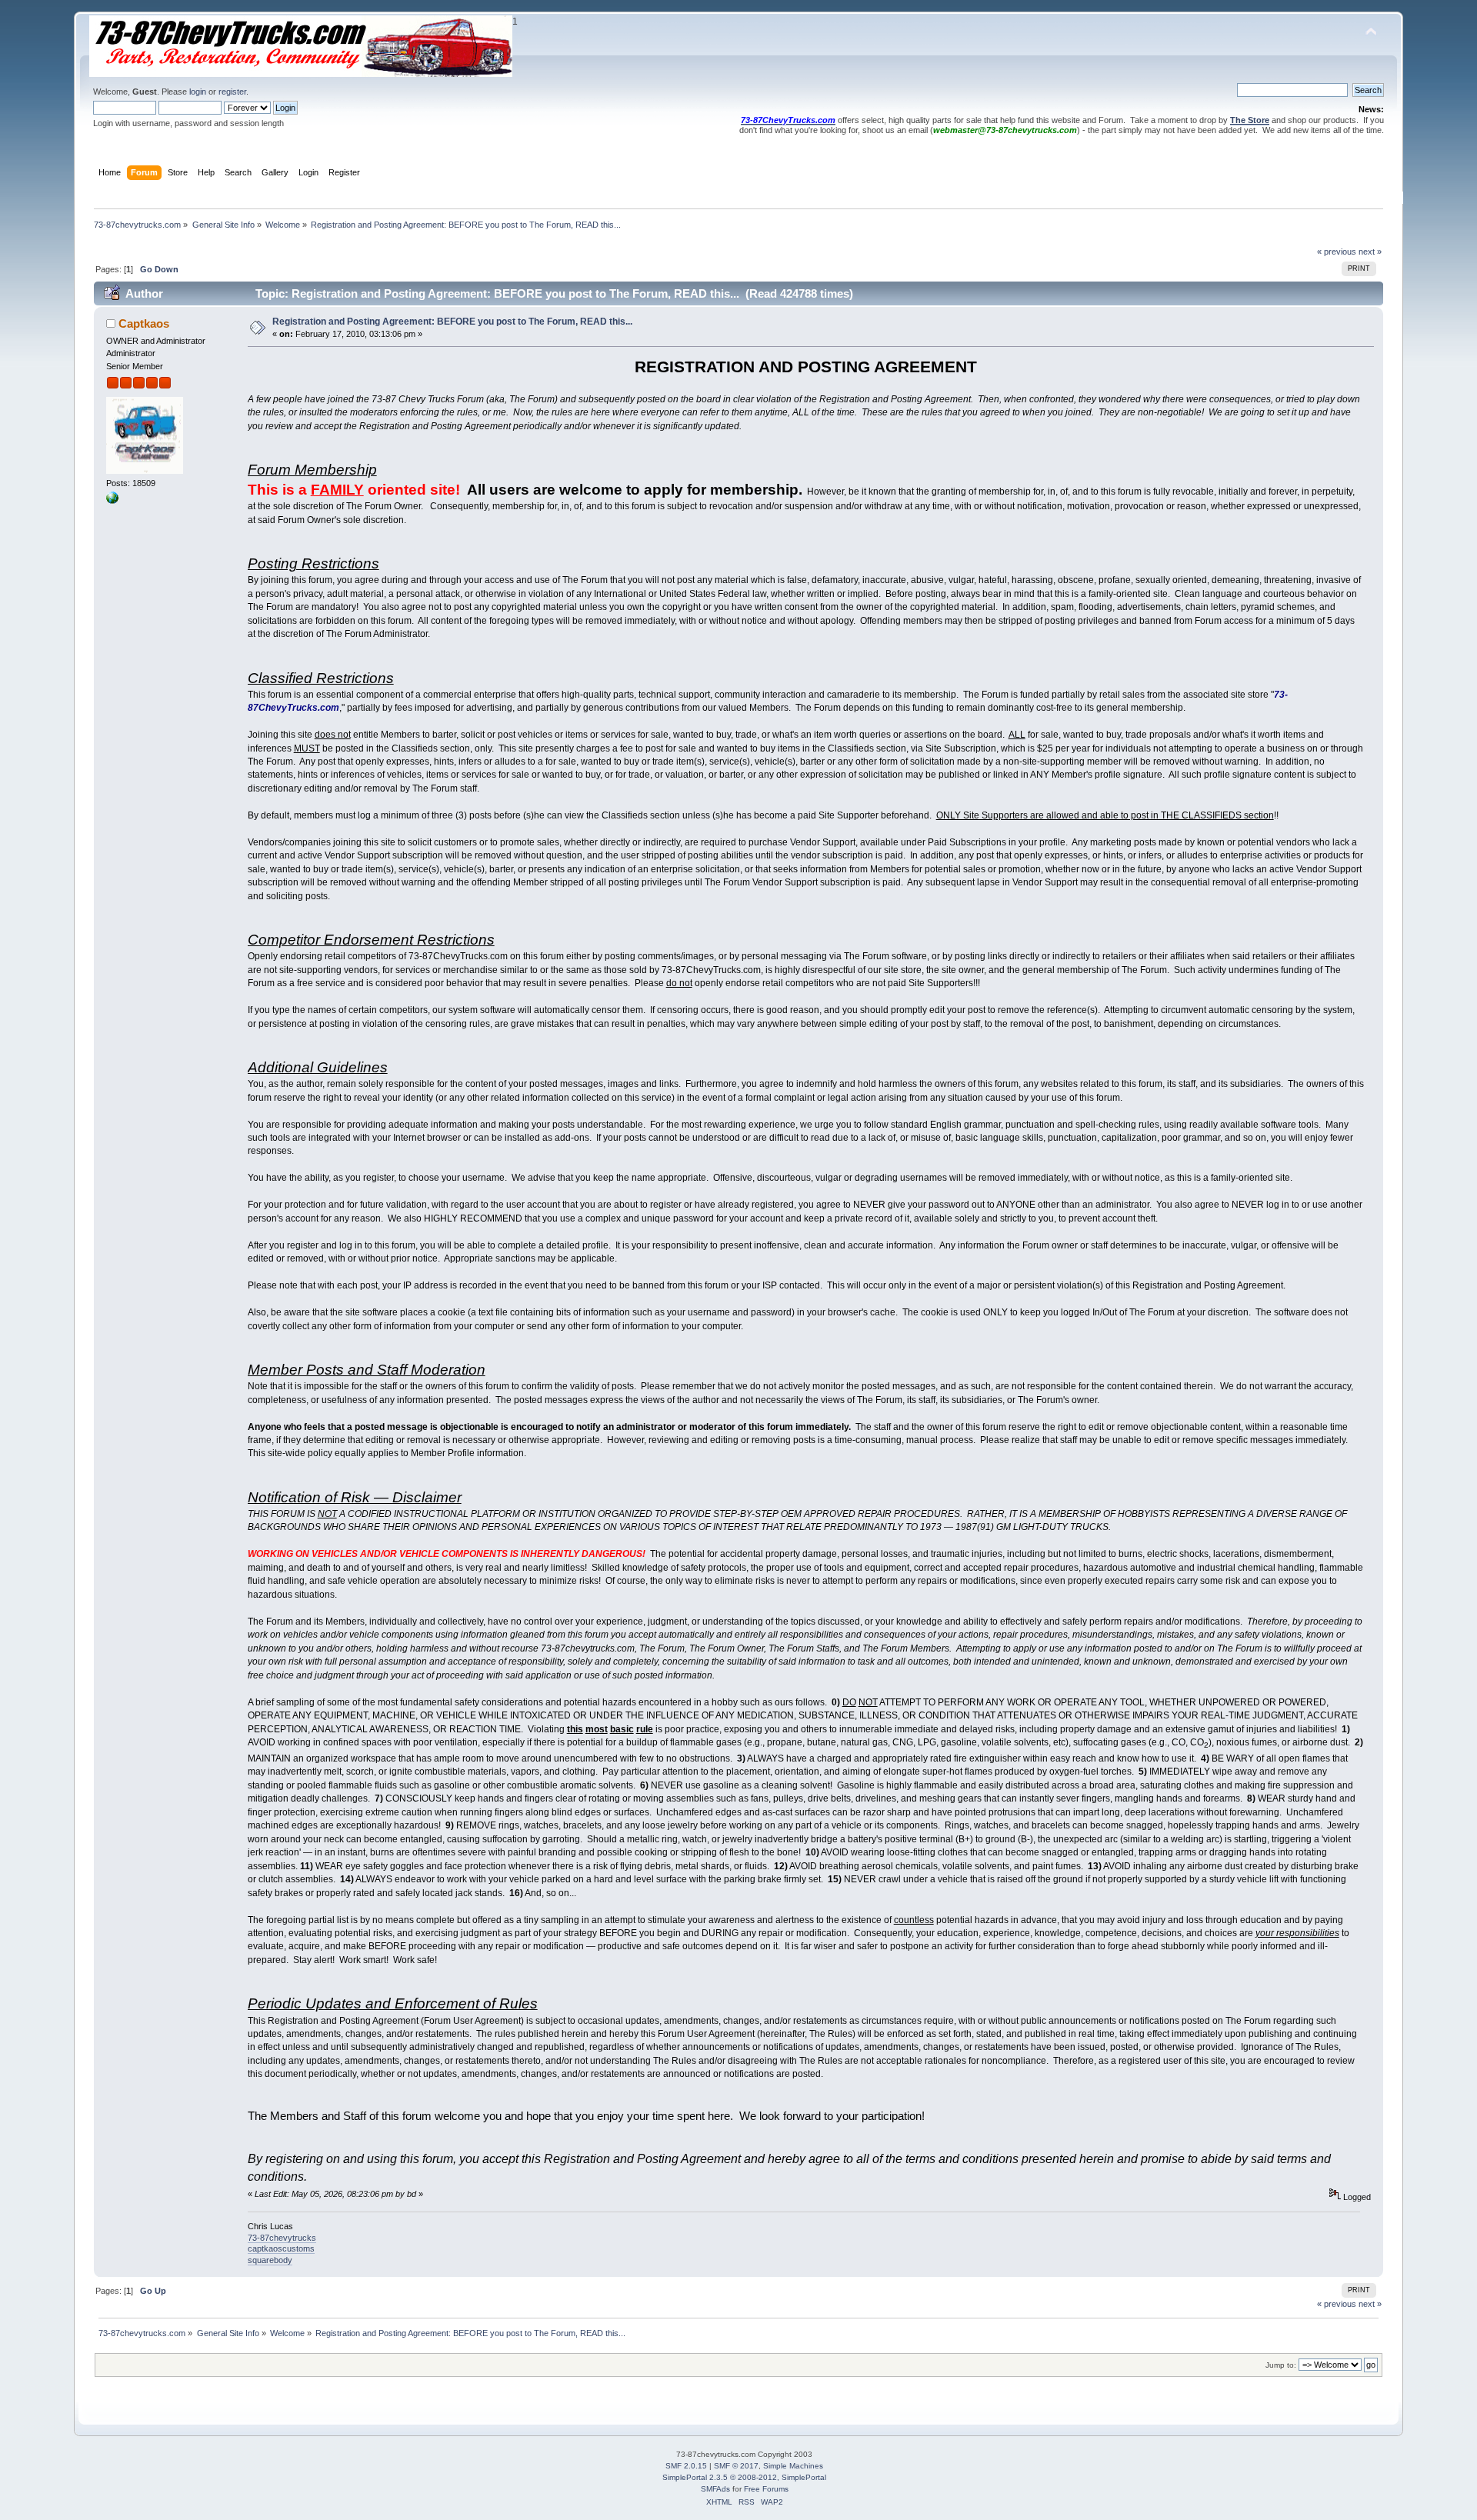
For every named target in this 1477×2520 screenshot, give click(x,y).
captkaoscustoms (281, 2248)
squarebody (270, 2260)
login (198, 92)
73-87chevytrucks (282, 2238)
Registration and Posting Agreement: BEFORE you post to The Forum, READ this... (452, 322)
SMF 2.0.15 (686, 2466)
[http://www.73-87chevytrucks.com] (112, 501)
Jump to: (1281, 2365)
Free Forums (766, 2489)
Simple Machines (793, 2466)
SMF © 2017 (736, 2466)
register (232, 92)
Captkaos (144, 323)
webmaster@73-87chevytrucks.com (1005, 130)
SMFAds (715, 2489)
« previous (1337, 252)
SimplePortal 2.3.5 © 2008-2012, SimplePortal (744, 2477)
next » (1370, 252)
